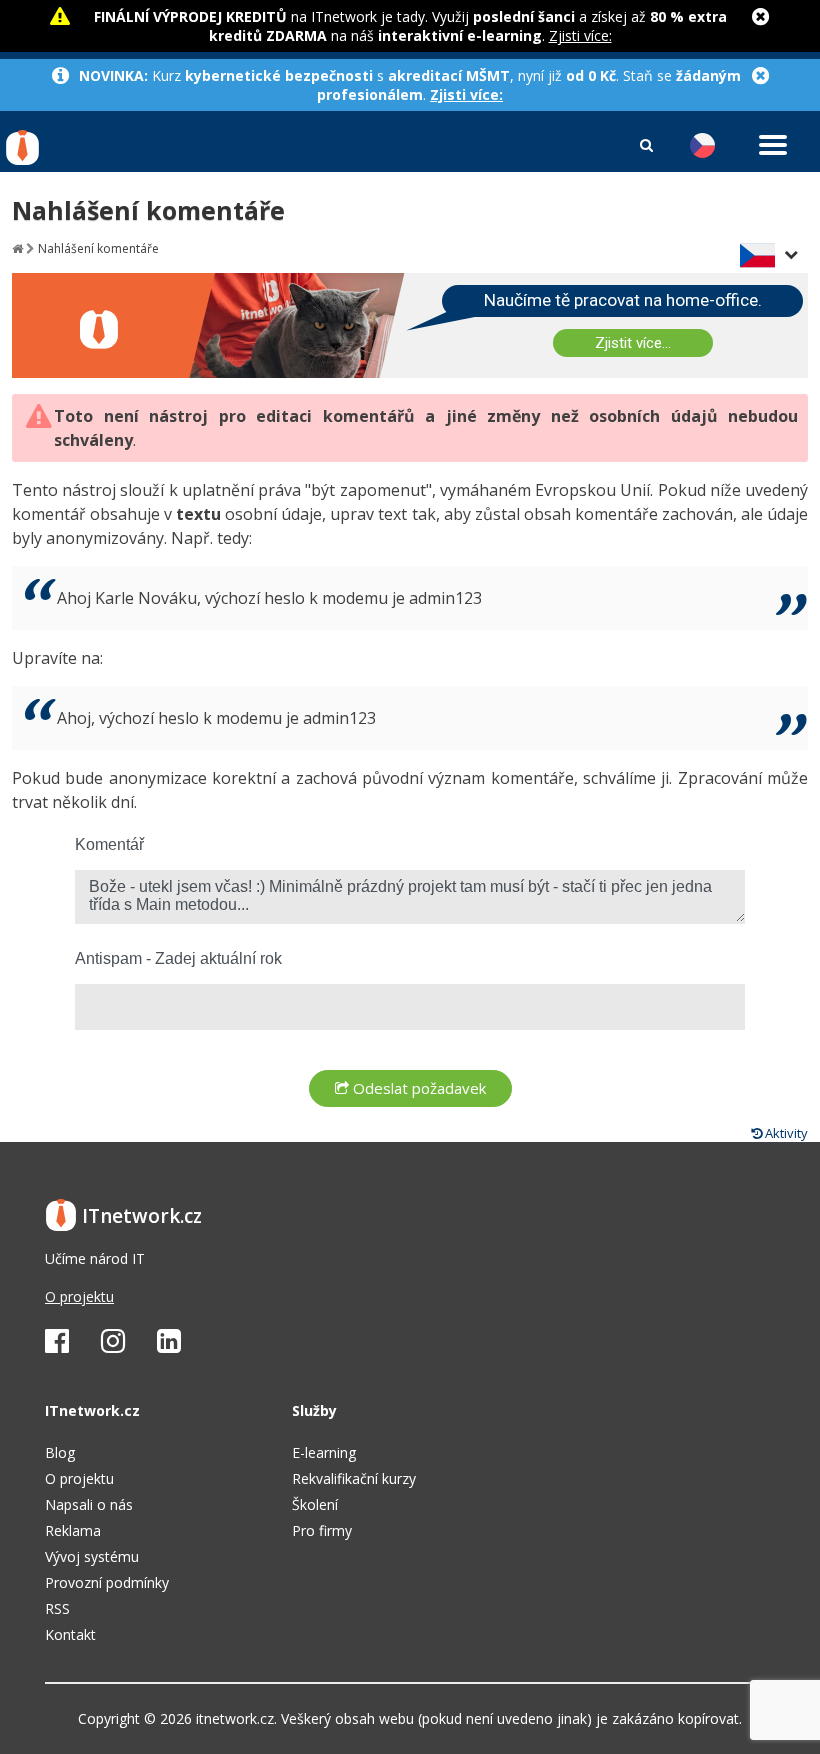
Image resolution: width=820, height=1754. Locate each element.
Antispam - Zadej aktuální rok (178, 958)
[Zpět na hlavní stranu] (17, 248)
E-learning (324, 1452)
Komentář (109, 844)
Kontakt (70, 1634)
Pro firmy (322, 1530)
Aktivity (785, 1133)
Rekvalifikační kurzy (354, 1478)
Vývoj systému (92, 1556)
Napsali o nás (89, 1504)
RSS (57, 1608)
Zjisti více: (580, 35)
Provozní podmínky (107, 1582)
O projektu (79, 1296)
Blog (60, 1452)
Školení (315, 1504)
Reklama (73, 1530)
